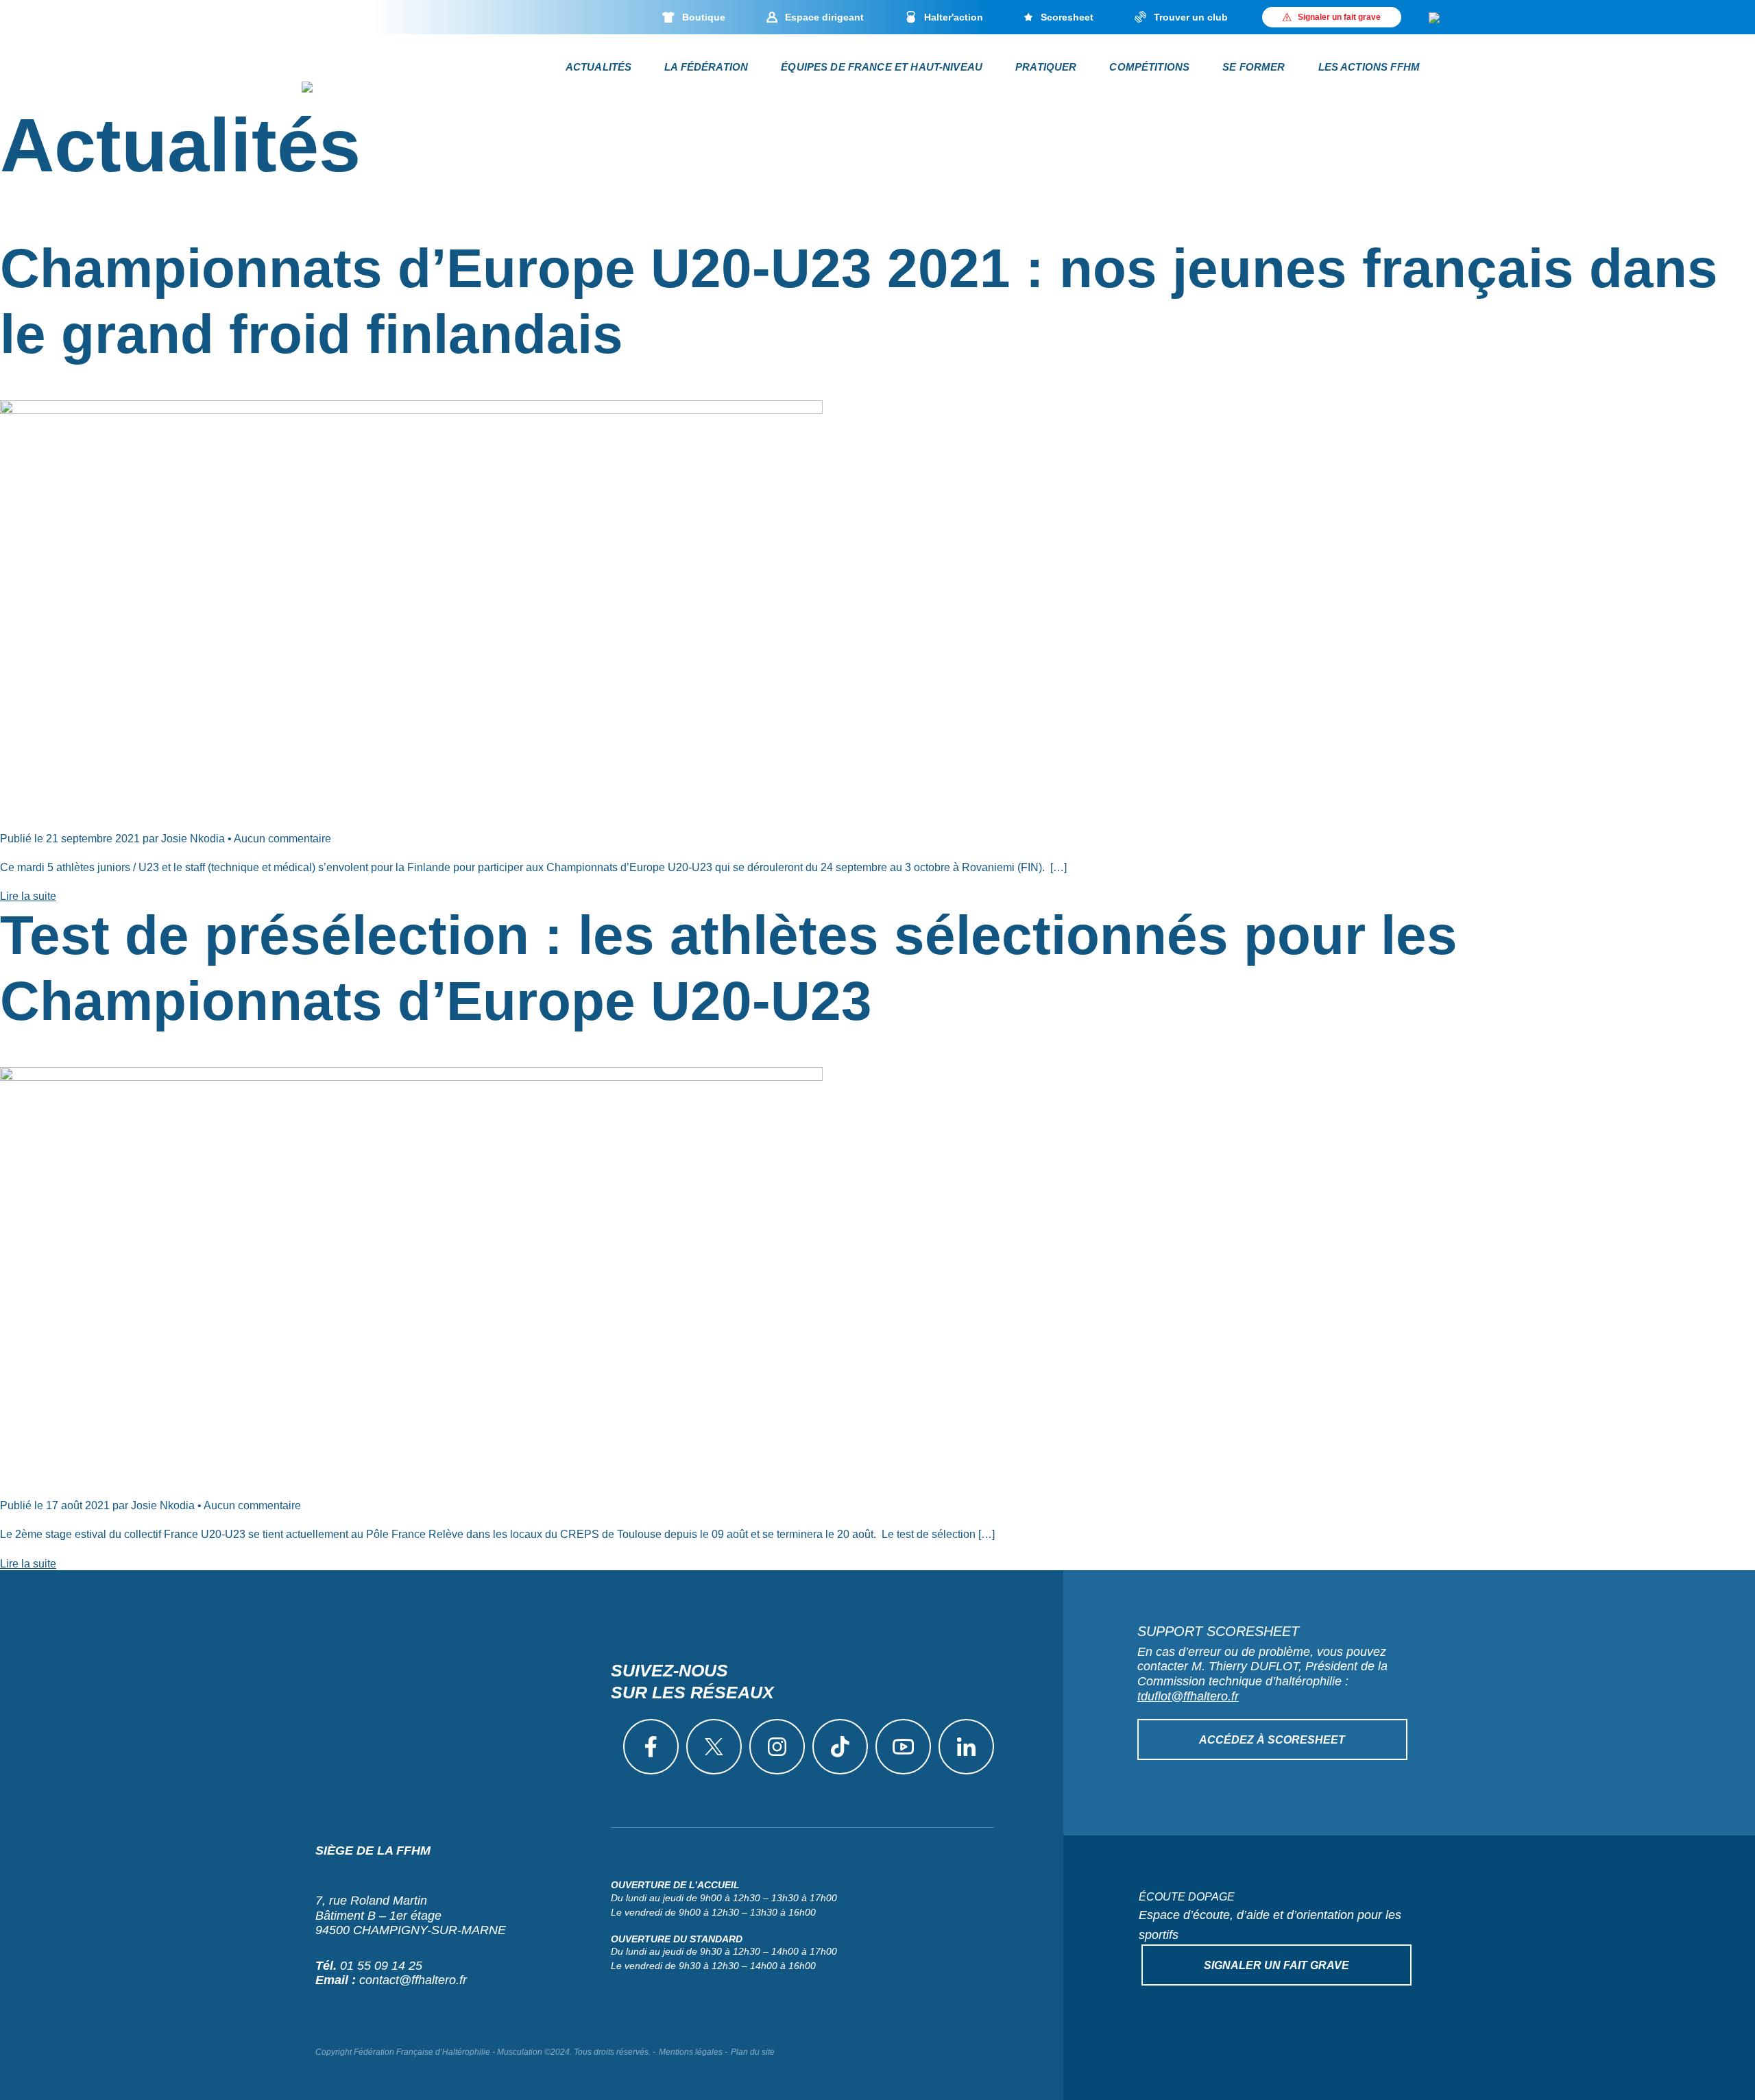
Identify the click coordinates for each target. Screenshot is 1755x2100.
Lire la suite (28, 896)
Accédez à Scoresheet (1272, 1740)
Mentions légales (691, 2052)
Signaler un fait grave (1276, 1965)
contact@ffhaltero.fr (413, 1980)
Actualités (599, 67)
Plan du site (753, 2052)
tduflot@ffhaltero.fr (1188, 1696)
